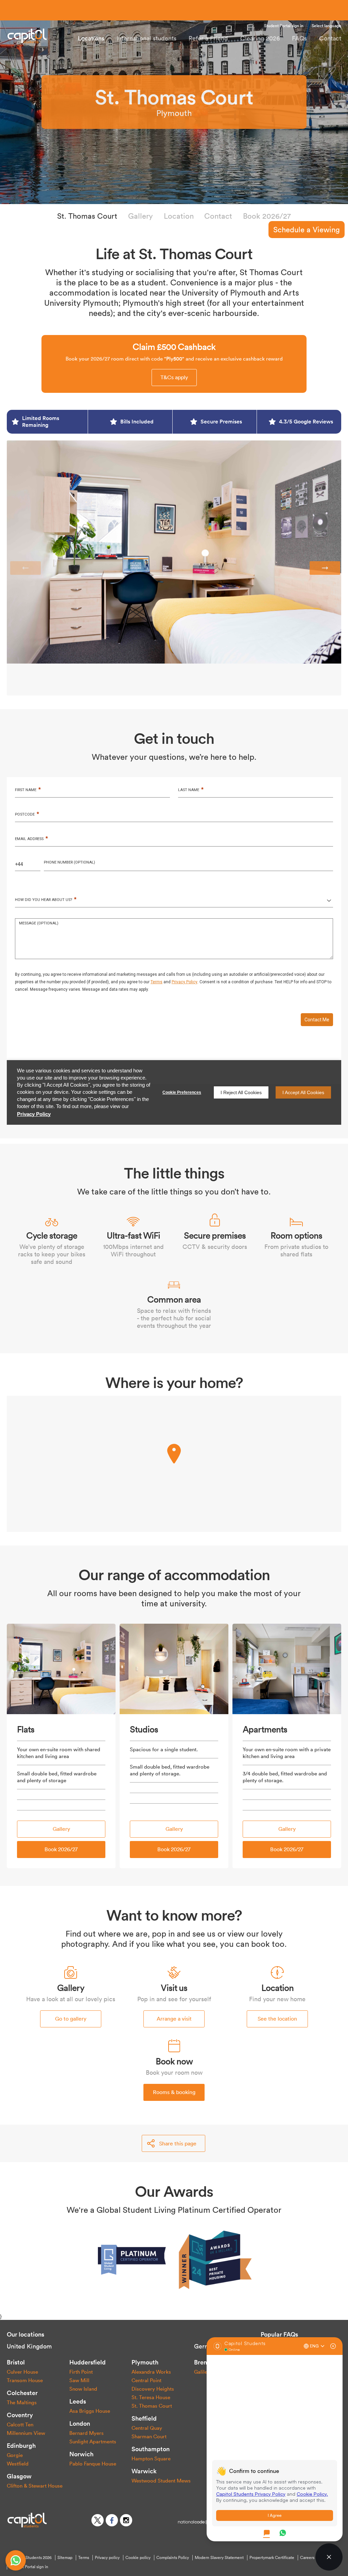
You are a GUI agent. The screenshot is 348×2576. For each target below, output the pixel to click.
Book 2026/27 (267, 216)
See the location (277, 2019)
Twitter (98, 2520)
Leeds (78, 2401)
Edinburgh (21, 2446)
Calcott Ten (20, 2424)
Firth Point (81, 2372)
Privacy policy (107, 2558)
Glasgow (19, 2476)
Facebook (112, 2520)
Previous (25, 568)
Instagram (126, 2520)
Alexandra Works (151, 2372)
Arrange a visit (174, 2019)
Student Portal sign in (284, 26)
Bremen (205, 2362)
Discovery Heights (153, 2389)
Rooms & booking (174, 2092)
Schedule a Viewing (307, 230)
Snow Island (83, 2389)
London (80, 2423)
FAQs (299, 38)
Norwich (81, 2454)
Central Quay (147, 2428)
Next (325, 568)
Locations (91, 38)
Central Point (146, 2380)
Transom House (25, 2380)
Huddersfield (88, 2362)
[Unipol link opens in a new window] (194, 2521)
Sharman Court (149, 2436)
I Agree (275, 2515)
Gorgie (15, 2455)
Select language (326, 26)
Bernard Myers (86, 2433)
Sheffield (144, 2418)
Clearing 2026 (260, 38)
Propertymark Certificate (272, 2558)
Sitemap (65, 2558)
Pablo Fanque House (93, 2464)
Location (179, 216)
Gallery (141, 216)
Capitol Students (39, 36)
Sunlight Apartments (93, 2441)
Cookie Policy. (312, 2494)
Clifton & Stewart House (35, 2486)
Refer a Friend (208, 38)
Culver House (22, 2372)
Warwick (144, 2471)
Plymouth (145, 2362)
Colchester (22, 2393)
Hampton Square (151, 2458)
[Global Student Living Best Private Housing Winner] (215, 2259)
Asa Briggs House (90, 2411)
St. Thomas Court (87, 216)
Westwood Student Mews (161, 2481)
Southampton (151, 2449)
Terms (84, 2558)
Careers (307, 2558)
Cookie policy (138, 2558)
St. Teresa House (151, 2397)
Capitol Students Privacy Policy (251, 2494)
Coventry (20, 2415)
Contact (330, 38)
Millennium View (26, 2433)
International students (146, 38)
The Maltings (22, 2402)
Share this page (178, 2143)
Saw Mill (79, 2380)
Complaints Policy (173, 2558)
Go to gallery (71, 2019)
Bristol (16, 2362)
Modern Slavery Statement (219, 2558)
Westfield (18, 2464)
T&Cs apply (174, 377)
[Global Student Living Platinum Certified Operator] (133, 2259)
